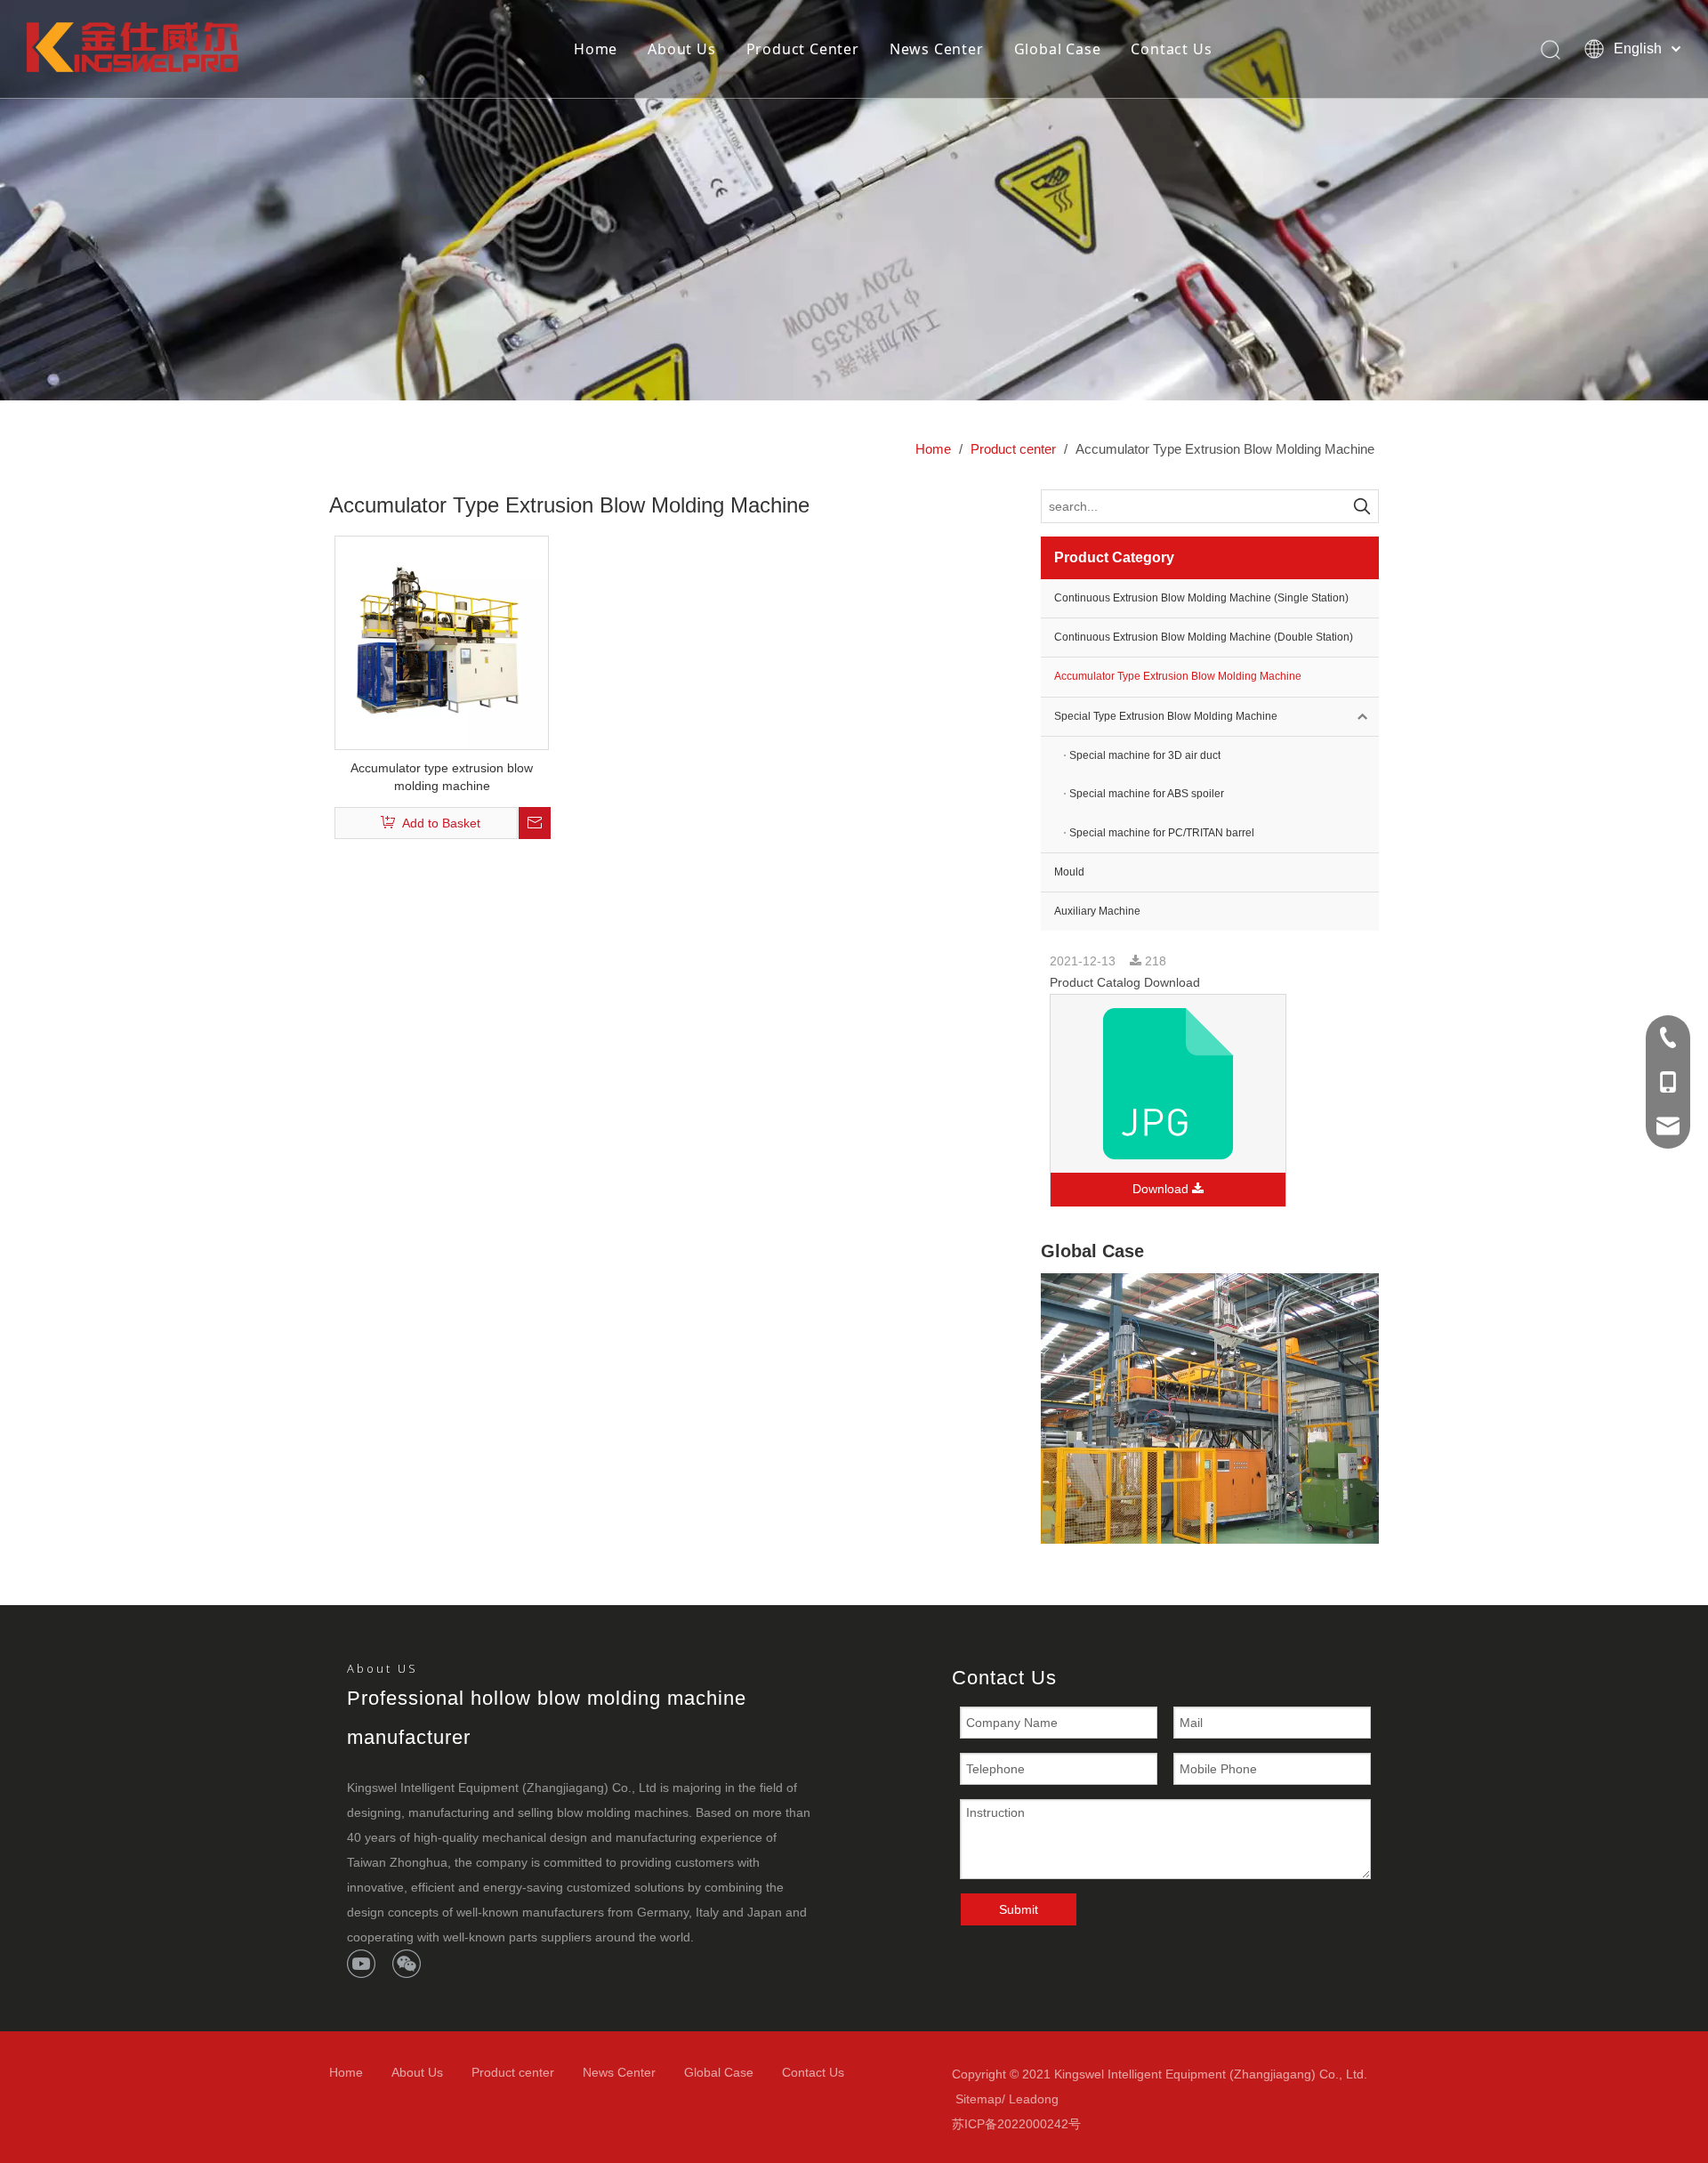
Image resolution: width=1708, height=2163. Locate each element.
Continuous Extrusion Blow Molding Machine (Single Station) (1201, 598)
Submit (1019, 1909)
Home (596, 49)
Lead (1023, 2099)
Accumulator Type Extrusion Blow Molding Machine (1178, 676)
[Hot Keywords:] (1362, 506)
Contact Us (1171, 49)
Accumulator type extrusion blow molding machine (442, 777)
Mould (1069, 872)
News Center (937, 49)
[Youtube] (361, 1964)
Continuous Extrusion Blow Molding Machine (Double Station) (1204, 637)
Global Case (1058, 49)
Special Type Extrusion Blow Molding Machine (1166, 716)
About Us (681, 49)
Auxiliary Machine (1097, 911)
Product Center (803, 49)
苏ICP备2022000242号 (1016, 2124)
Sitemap (979, 2099)
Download (1162, 1189)
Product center (513, 2072)
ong (1048, 2099)
